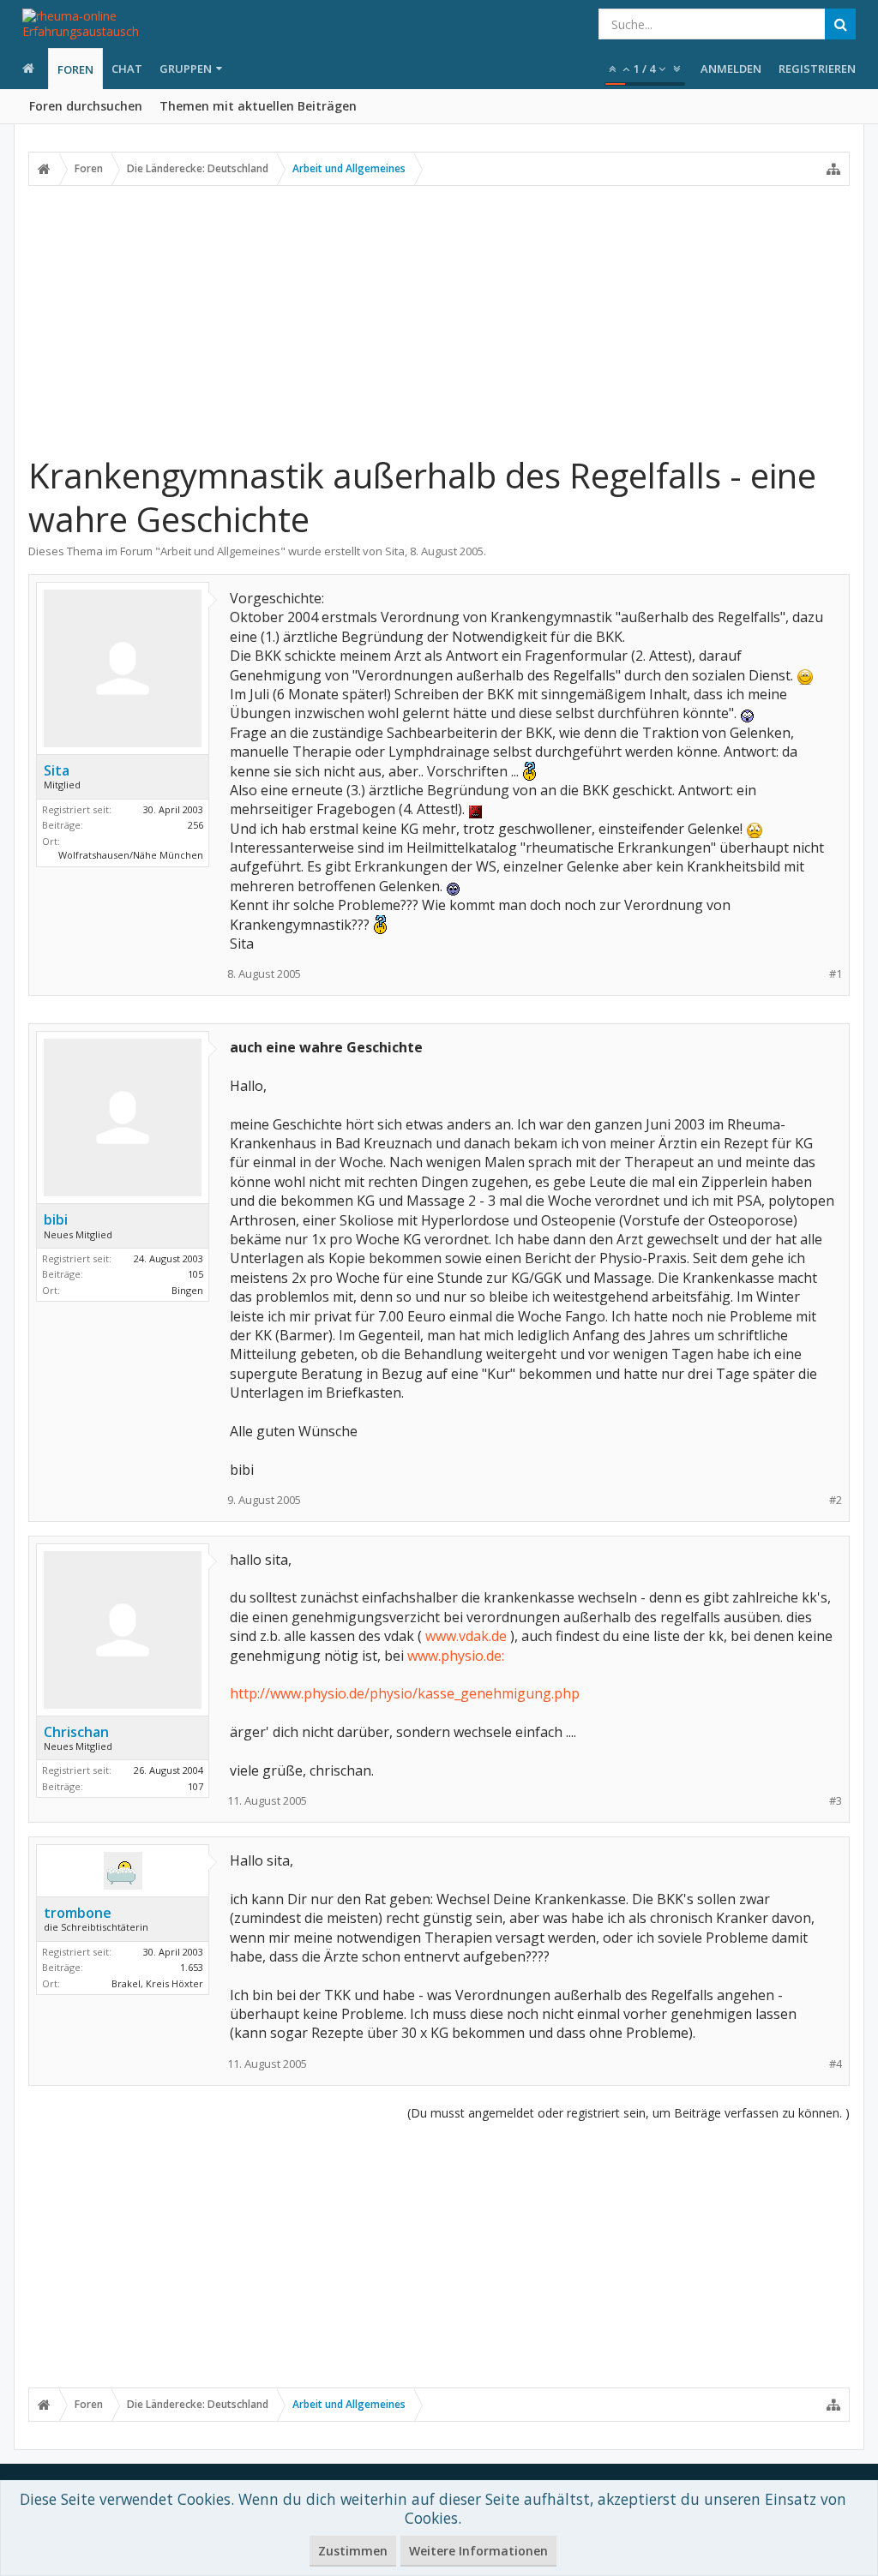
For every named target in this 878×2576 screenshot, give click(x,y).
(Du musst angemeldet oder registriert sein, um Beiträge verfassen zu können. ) (628, 2113)
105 (195, 1274)
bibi (56, 1219)
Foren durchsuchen (86, 106)
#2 (836, 1500)
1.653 (192, 1967)
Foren (75, 69)
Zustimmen (353, 2551)
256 (195, 825)
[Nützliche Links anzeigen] (833, 169)
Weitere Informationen (478, 2551)
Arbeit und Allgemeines (220, 551)
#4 (836, 2064)
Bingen (187, 1290)
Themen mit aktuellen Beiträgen (258, 106)
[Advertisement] (439, 320)
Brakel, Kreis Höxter (157, 1983)
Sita (395, 551)
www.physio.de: (456, 1656)
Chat (127, 69)
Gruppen (186, 69)
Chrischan (76, 1732)
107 (195, 1786)
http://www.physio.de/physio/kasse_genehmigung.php (405, 1693)
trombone (78, 1913)
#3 (836, 1801)
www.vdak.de (466, 1636)
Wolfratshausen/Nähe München (131, 855)
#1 (836, 974)
